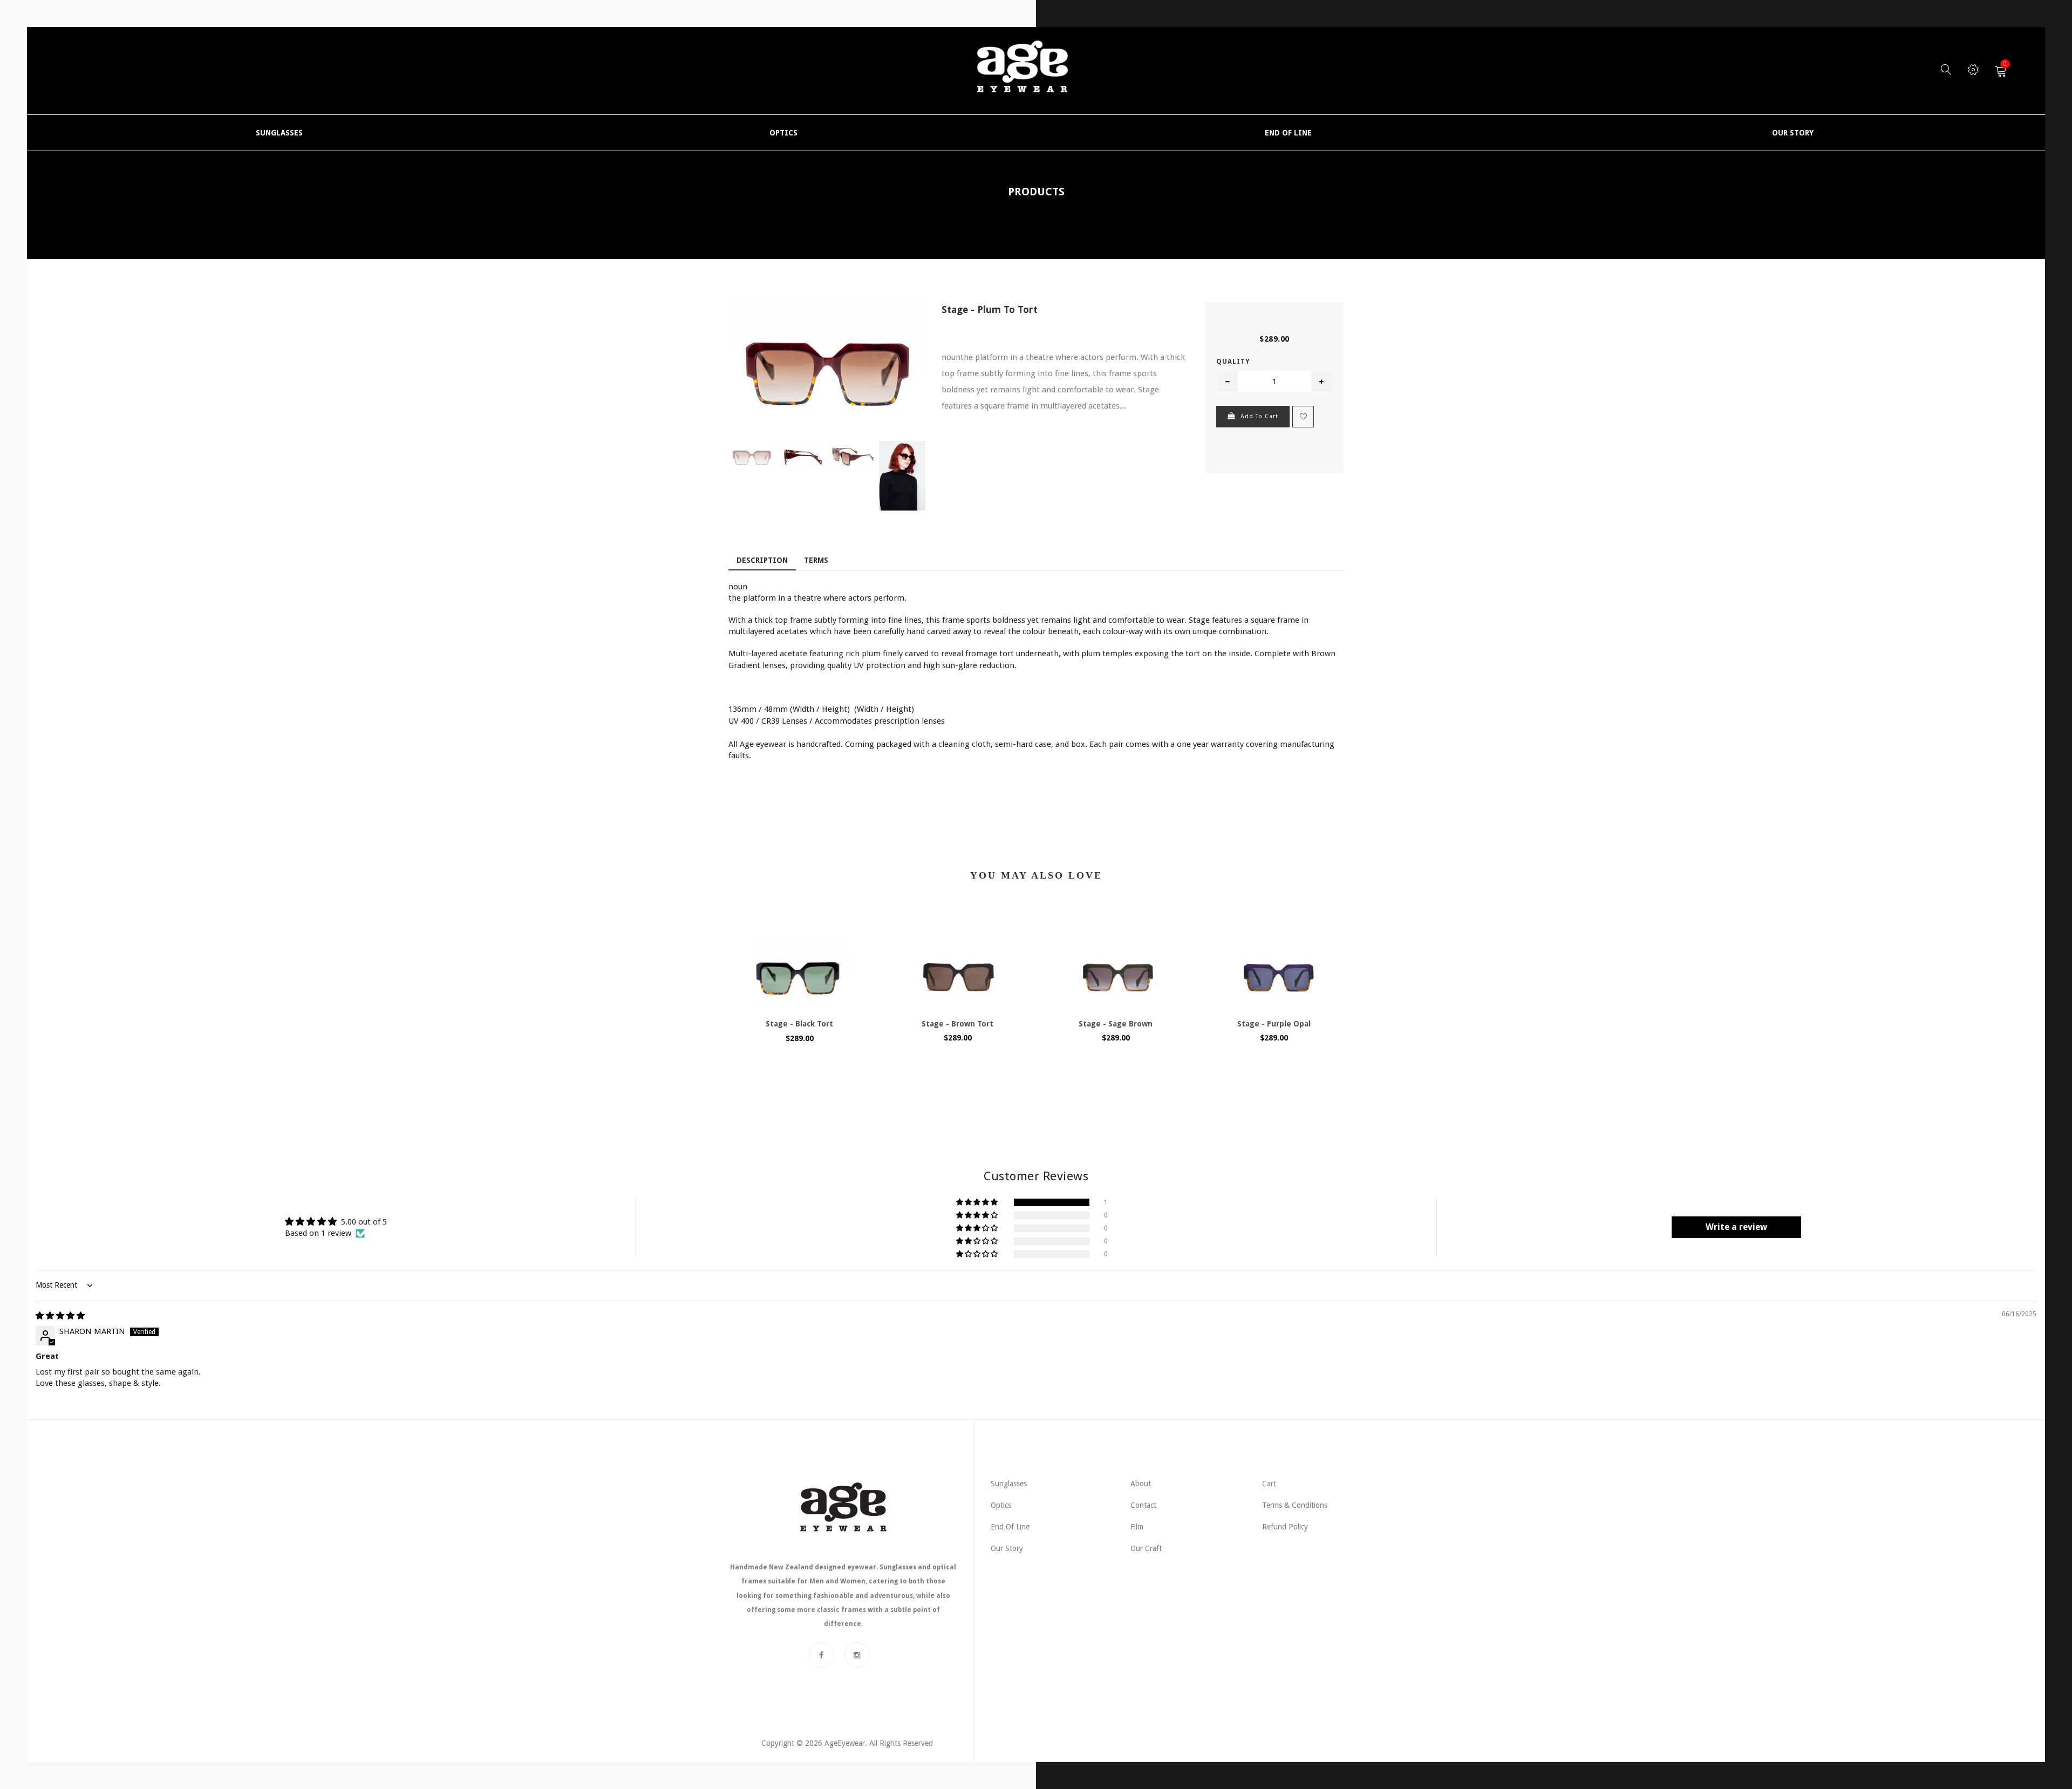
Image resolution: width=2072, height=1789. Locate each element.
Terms (816, 560)
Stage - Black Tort (799, 1024)
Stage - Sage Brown (1116, 1024)
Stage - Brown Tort (957, 1024)
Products (1036, 192)
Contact (1143, 1505)
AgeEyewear (845, 1743)
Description (762, 560)
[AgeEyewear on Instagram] (857, 1655)
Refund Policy (1285, 1527)
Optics (1001, 1505)
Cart (1269, 1484)
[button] (978, 1202)
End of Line (1010, 1527)
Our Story (1007, 1548)
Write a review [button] (1736, 1227)
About (1141, 1484)
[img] (60, 1316)
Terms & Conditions (1295, 1505)
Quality (1233, 362)
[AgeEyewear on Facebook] (822, 1655)
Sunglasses (1009, 1484)
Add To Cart (1259, 416)
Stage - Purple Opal (1274, 1024)
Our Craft (1146, 1548)
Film (1137, 1527)
